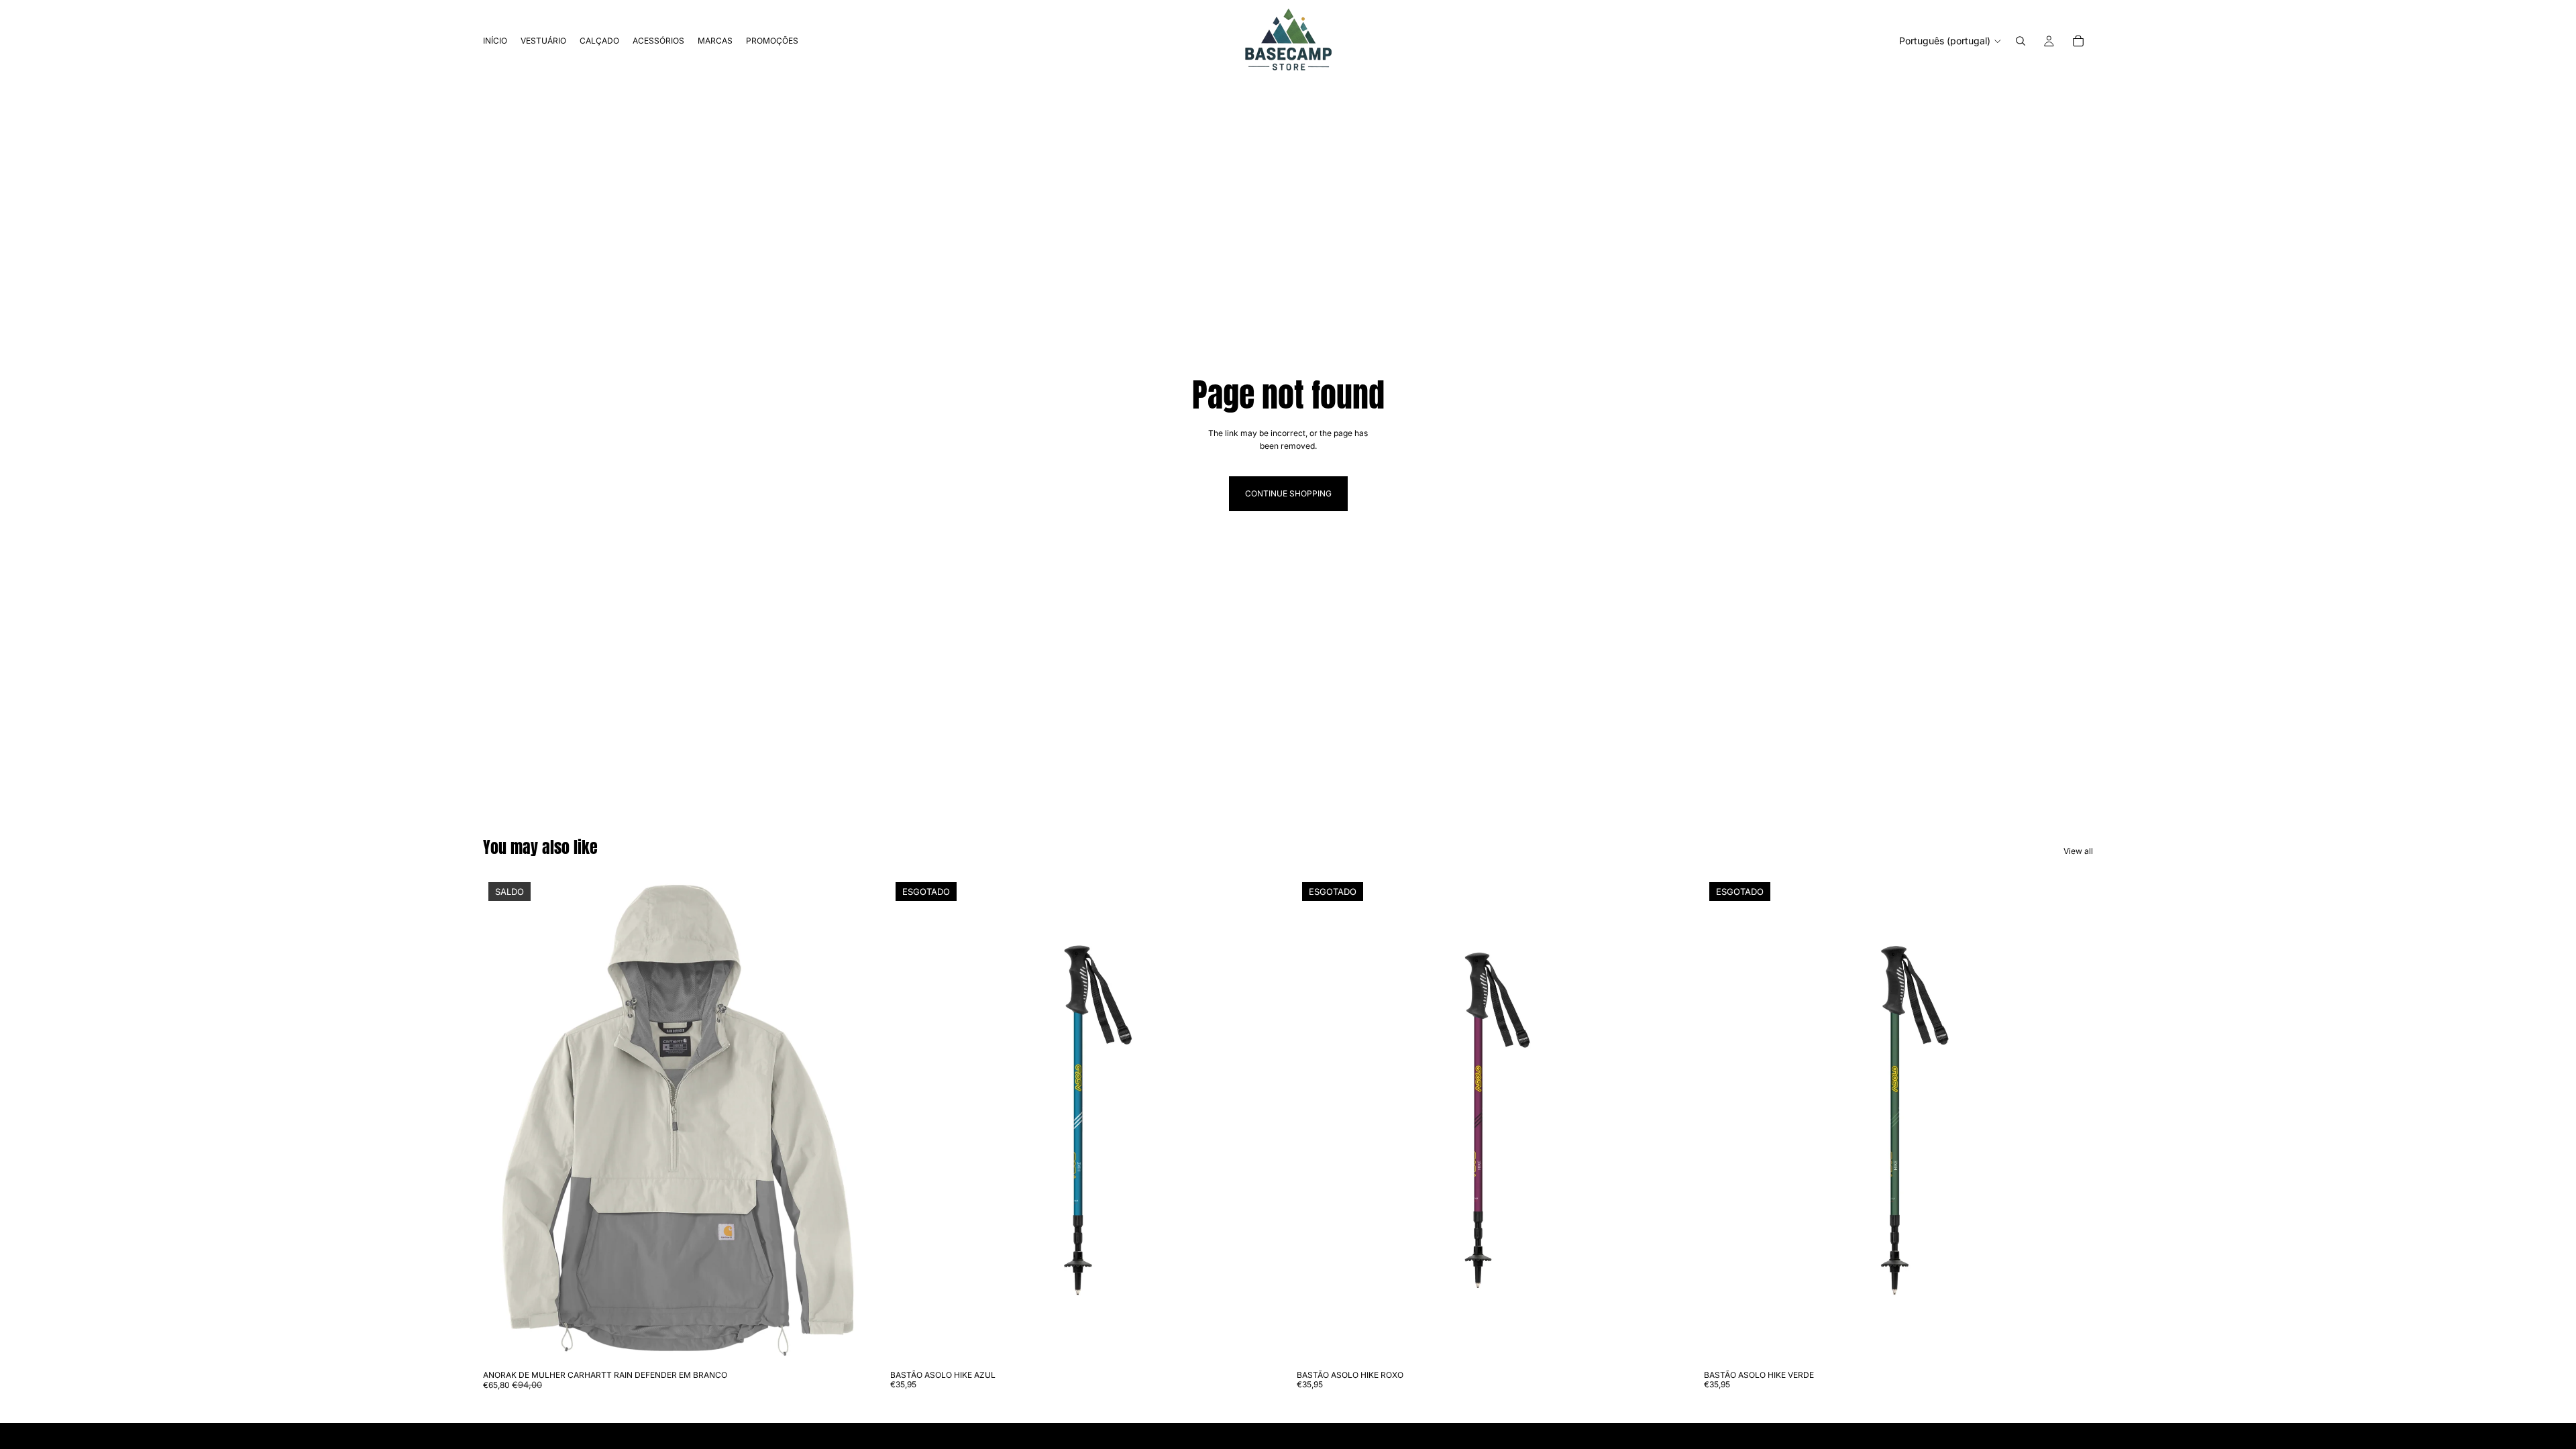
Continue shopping (1288, 493)
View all (2078, 851)
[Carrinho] (2078, 41)
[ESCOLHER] (852, 1343)
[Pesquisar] (2021, 41)
